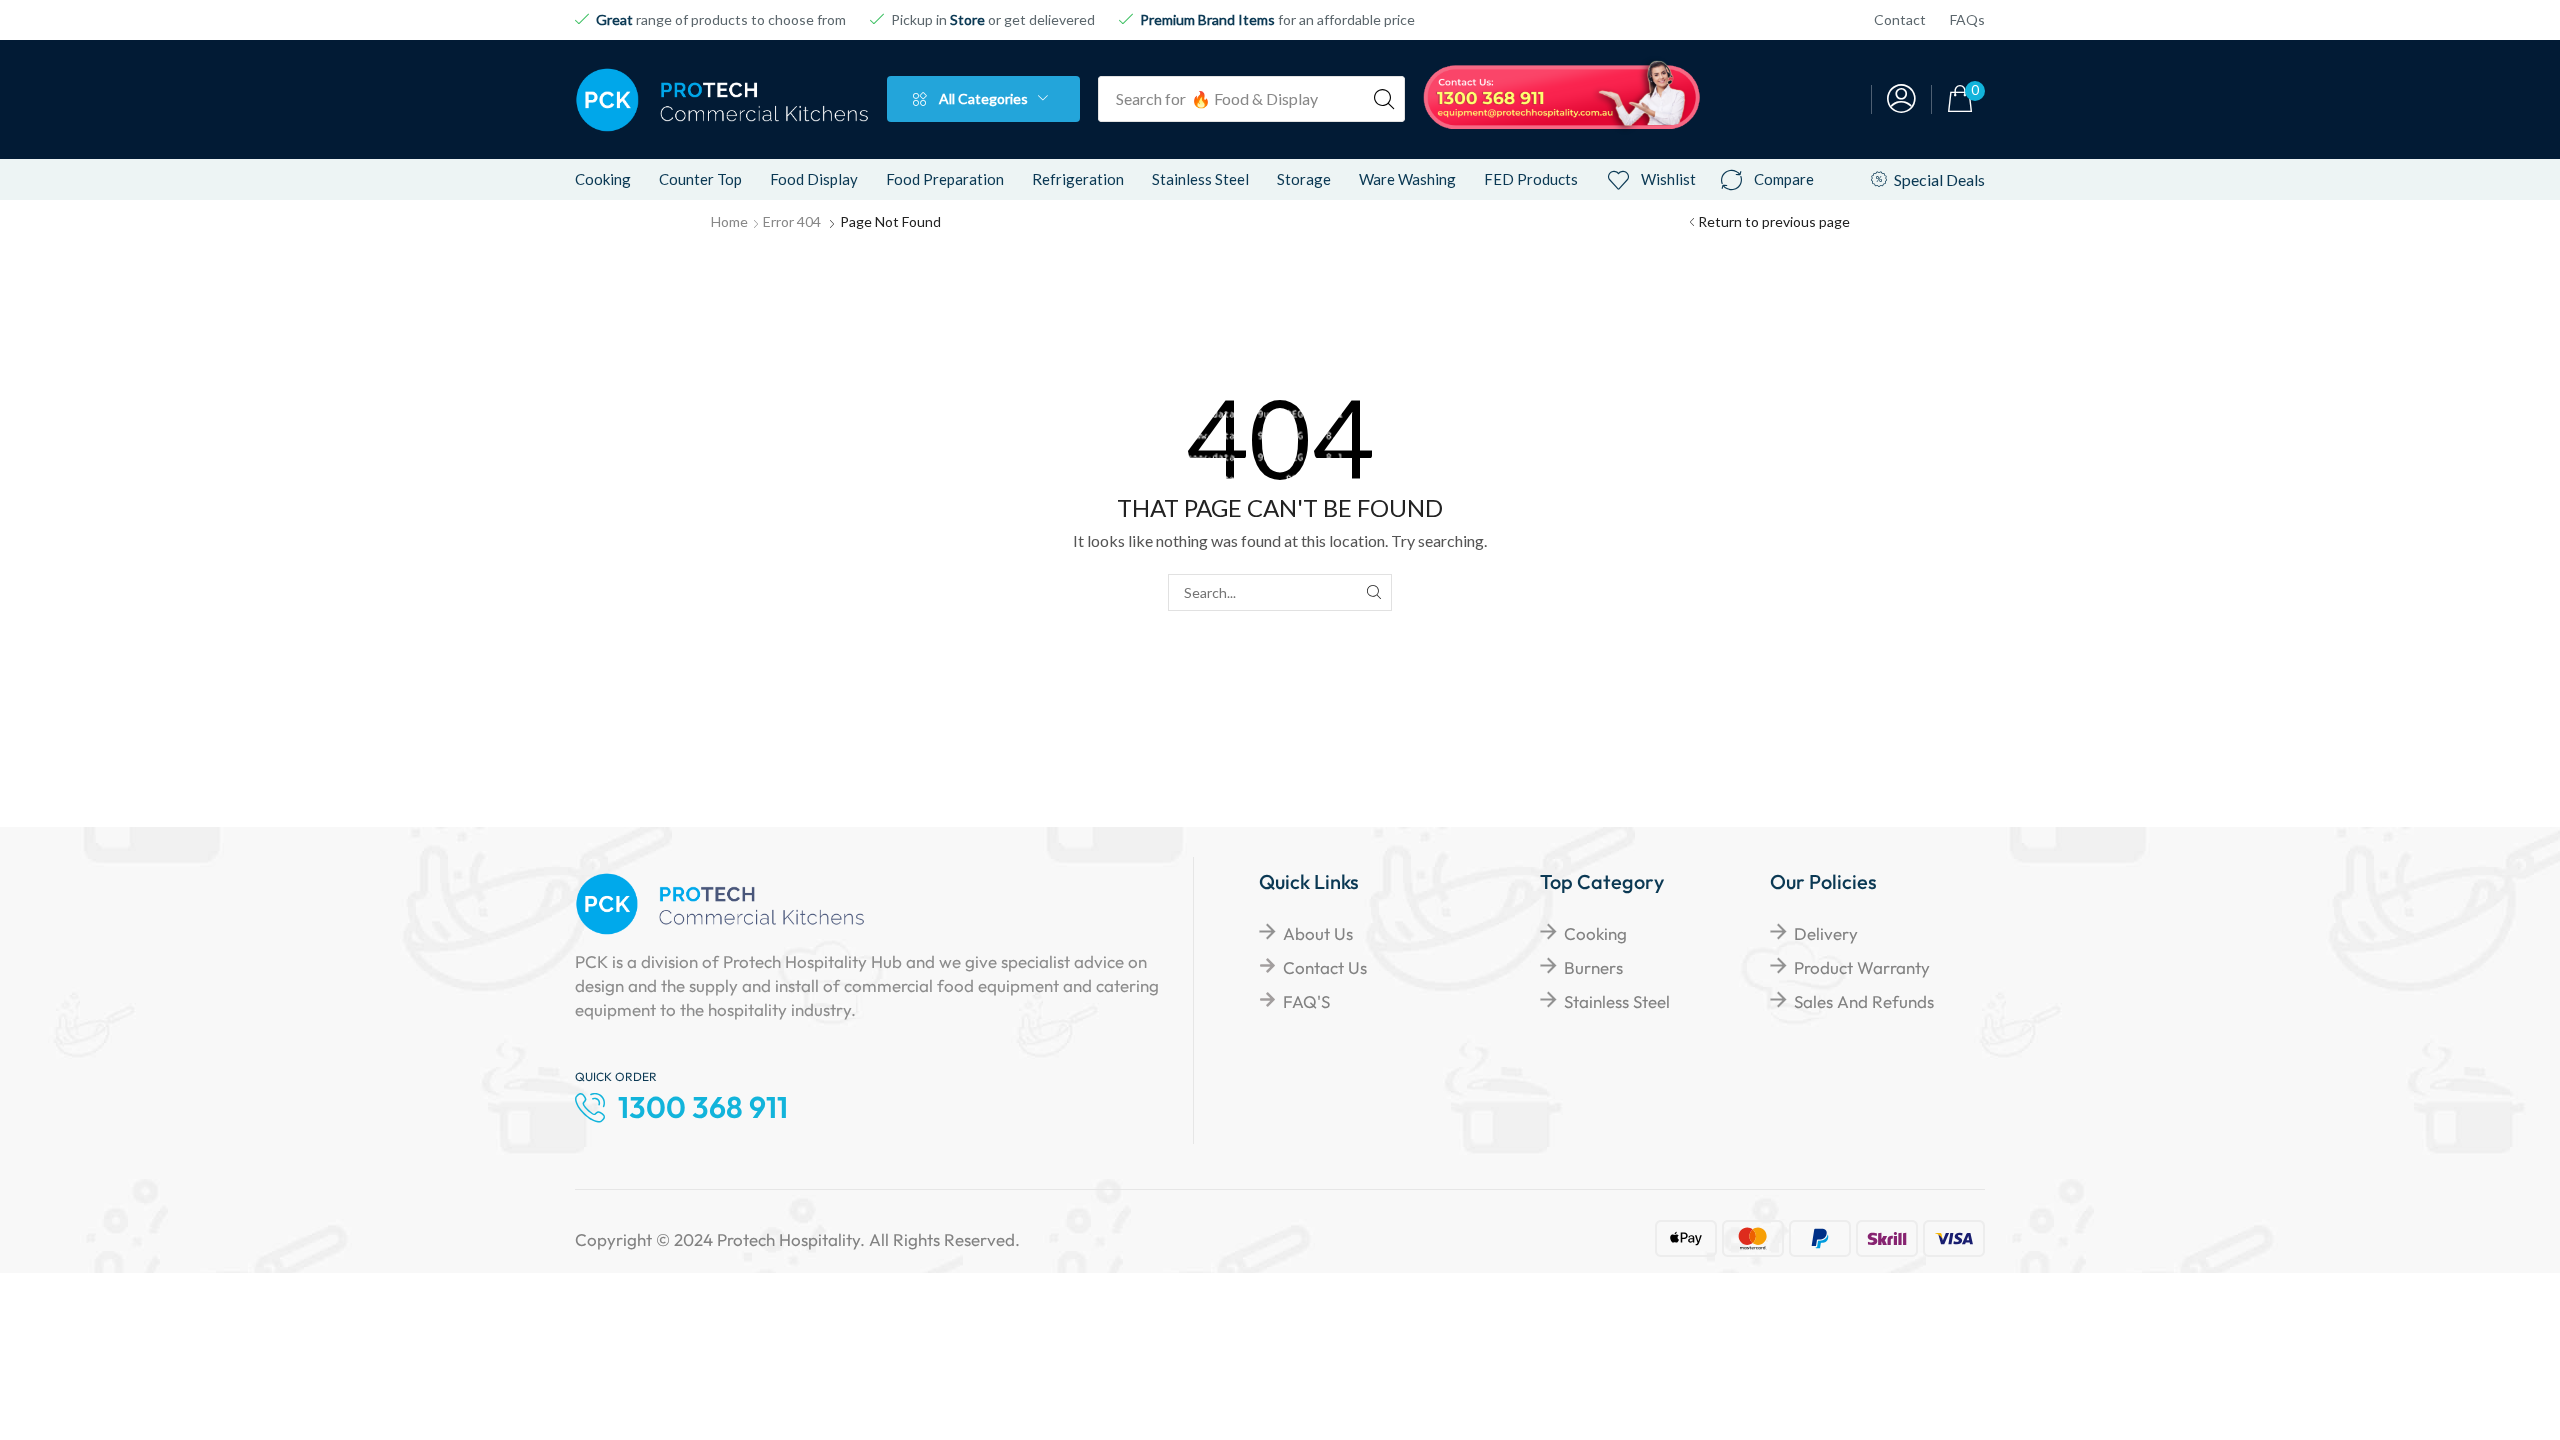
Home (729, 221)
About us (1318, 933)
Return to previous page (1774, 221)
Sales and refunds (1864, 1001)
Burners (1593, 967)
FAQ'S (1306, 1001)
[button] (1901, 99)
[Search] (1384, 99)
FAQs (1967, 19)
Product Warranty (1862, 967)
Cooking (1595, 933)
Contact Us (1325, 967)
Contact (1900, 19)
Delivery (1826, 933)
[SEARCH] (1373, 592)
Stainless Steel (1617, 1001)
